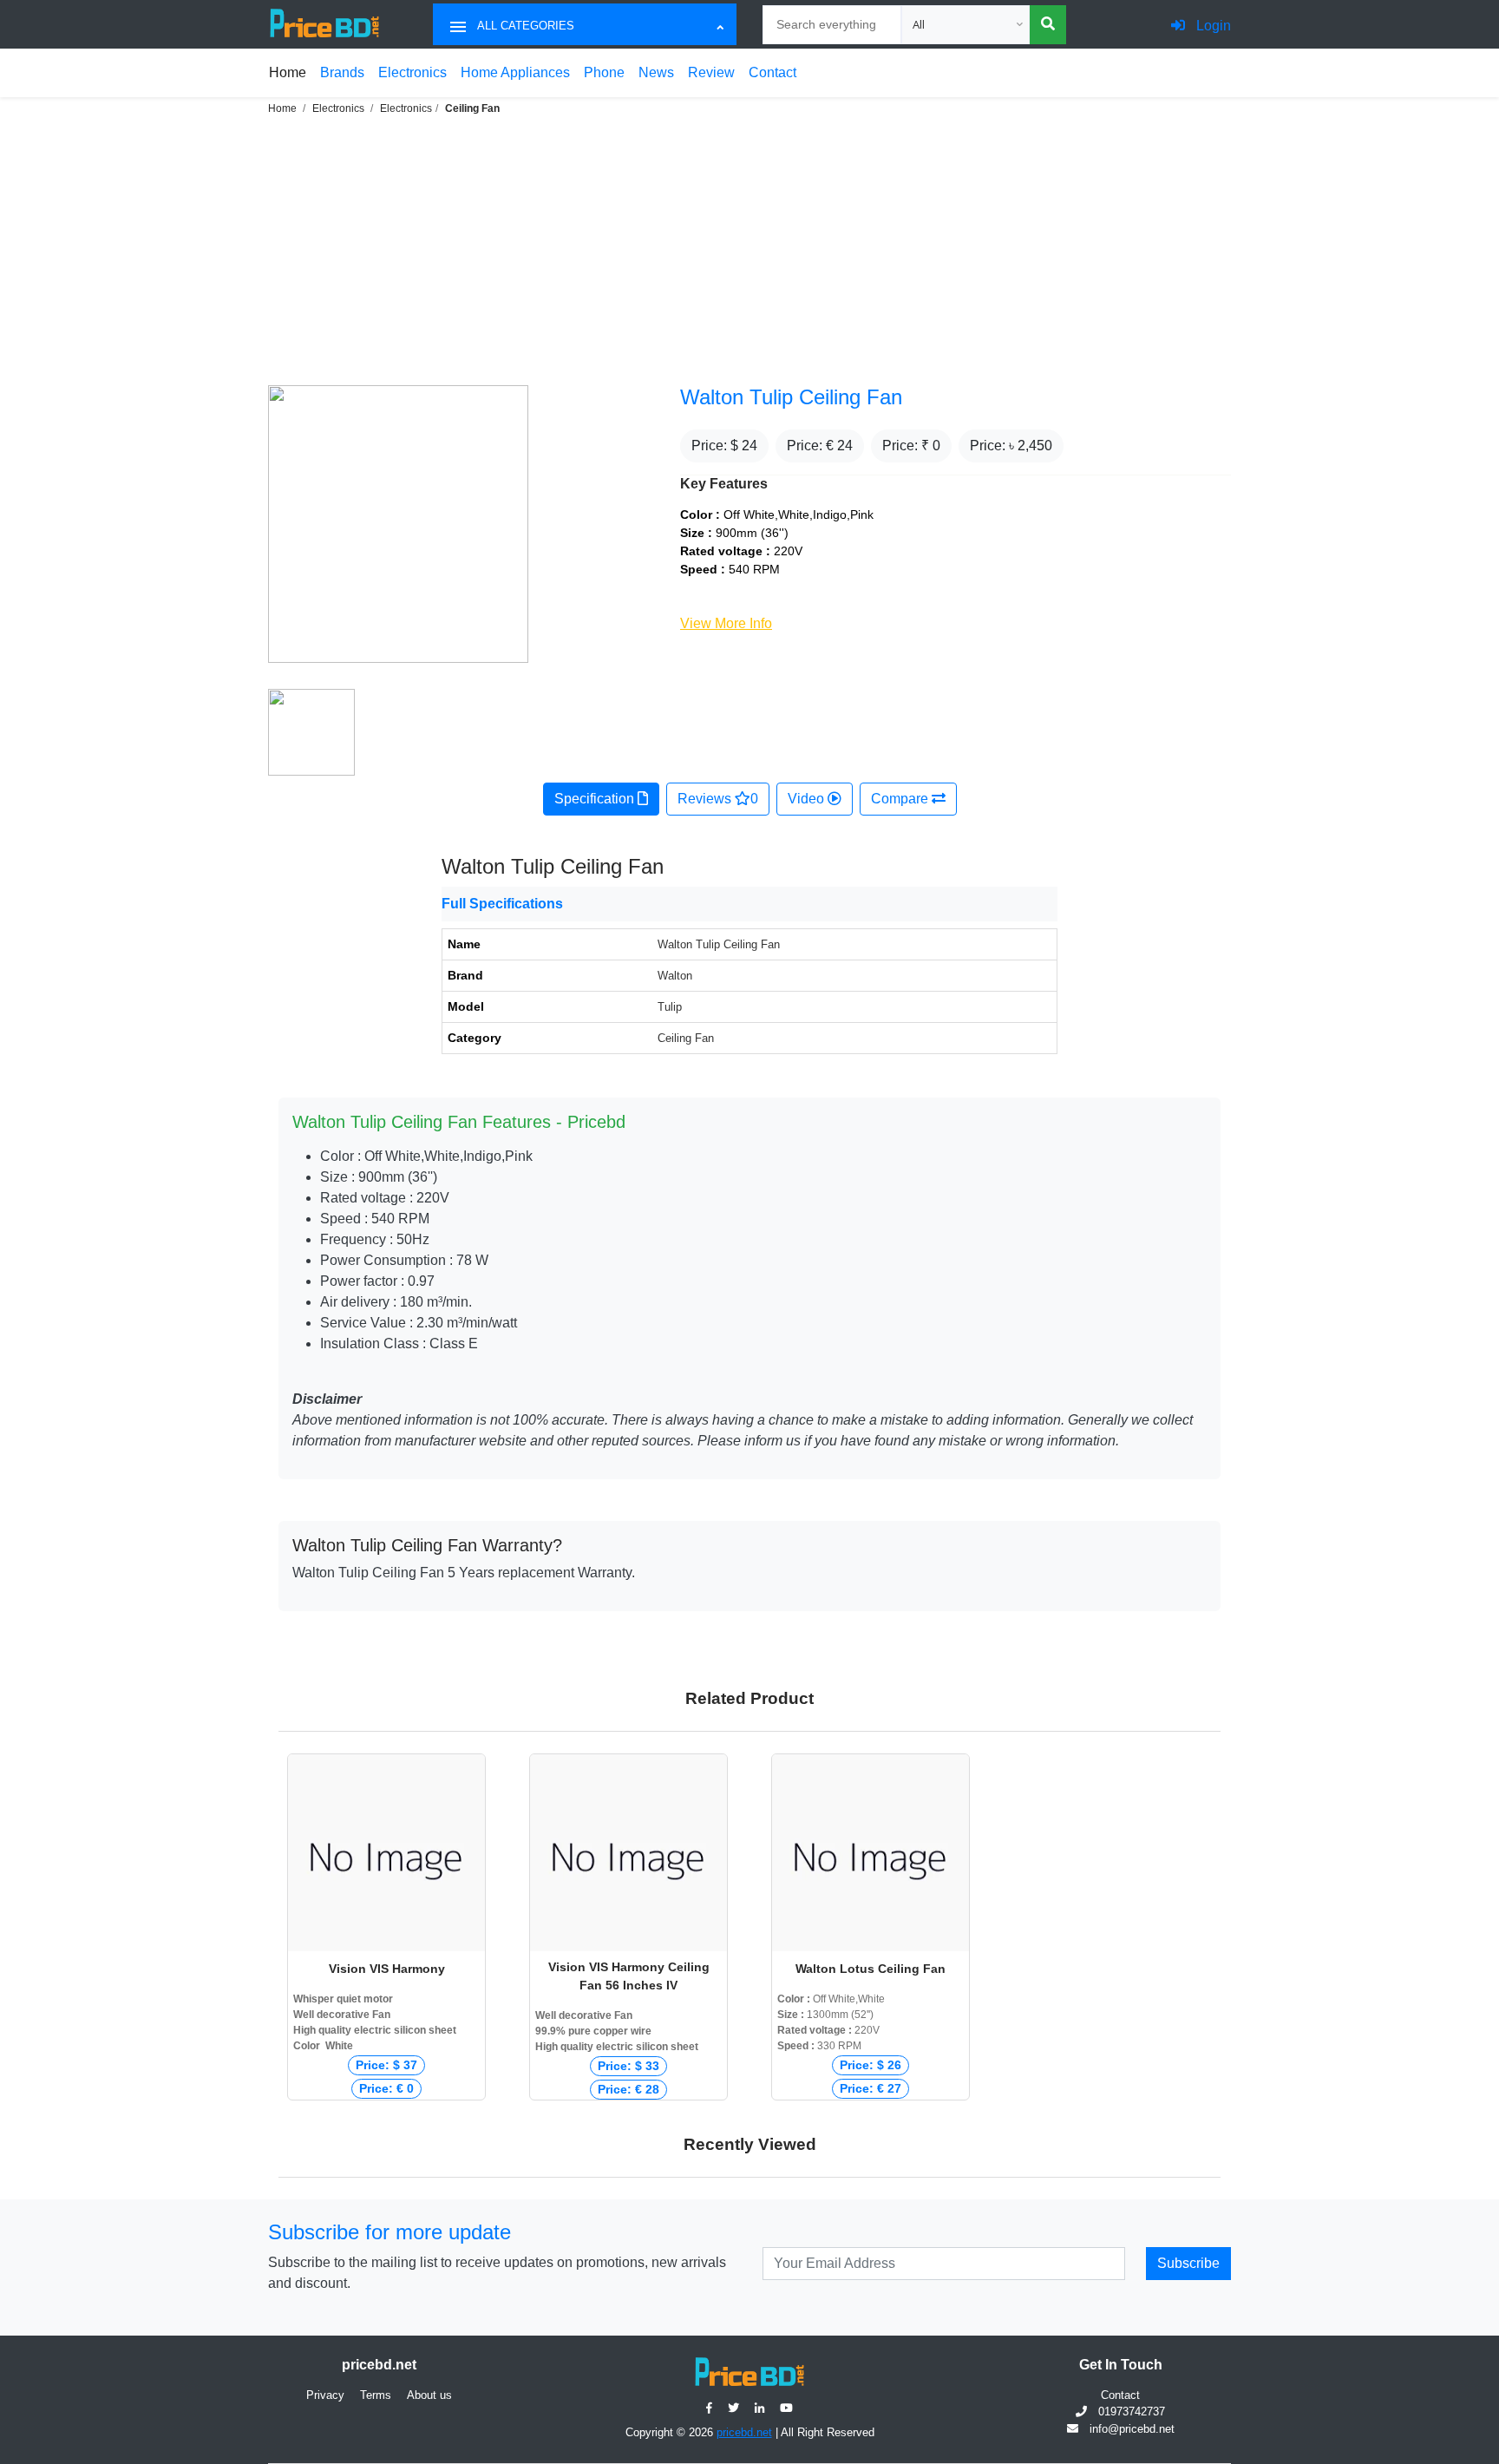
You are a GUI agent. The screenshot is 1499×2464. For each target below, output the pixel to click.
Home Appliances (515, 72)
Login (1212, 26)
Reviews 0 (718, 799)
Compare (901, 799)
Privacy (325, 2395)
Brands (342, 72)
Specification (596, 799)
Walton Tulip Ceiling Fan (791, 397)
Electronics (412, 72)
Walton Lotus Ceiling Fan (871, 1969)
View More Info (726, 623)
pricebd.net (744, 2432)
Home (288, 72)
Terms (376, 2395)
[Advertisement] (749, 248)
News (656, 72)
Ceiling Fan (472, 108)
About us (429, 2395)
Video (808, 799)
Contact (772, 72)
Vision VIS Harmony (387, 1969)
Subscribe (1188, 2263)
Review (711, 72)
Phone (604, 72)
